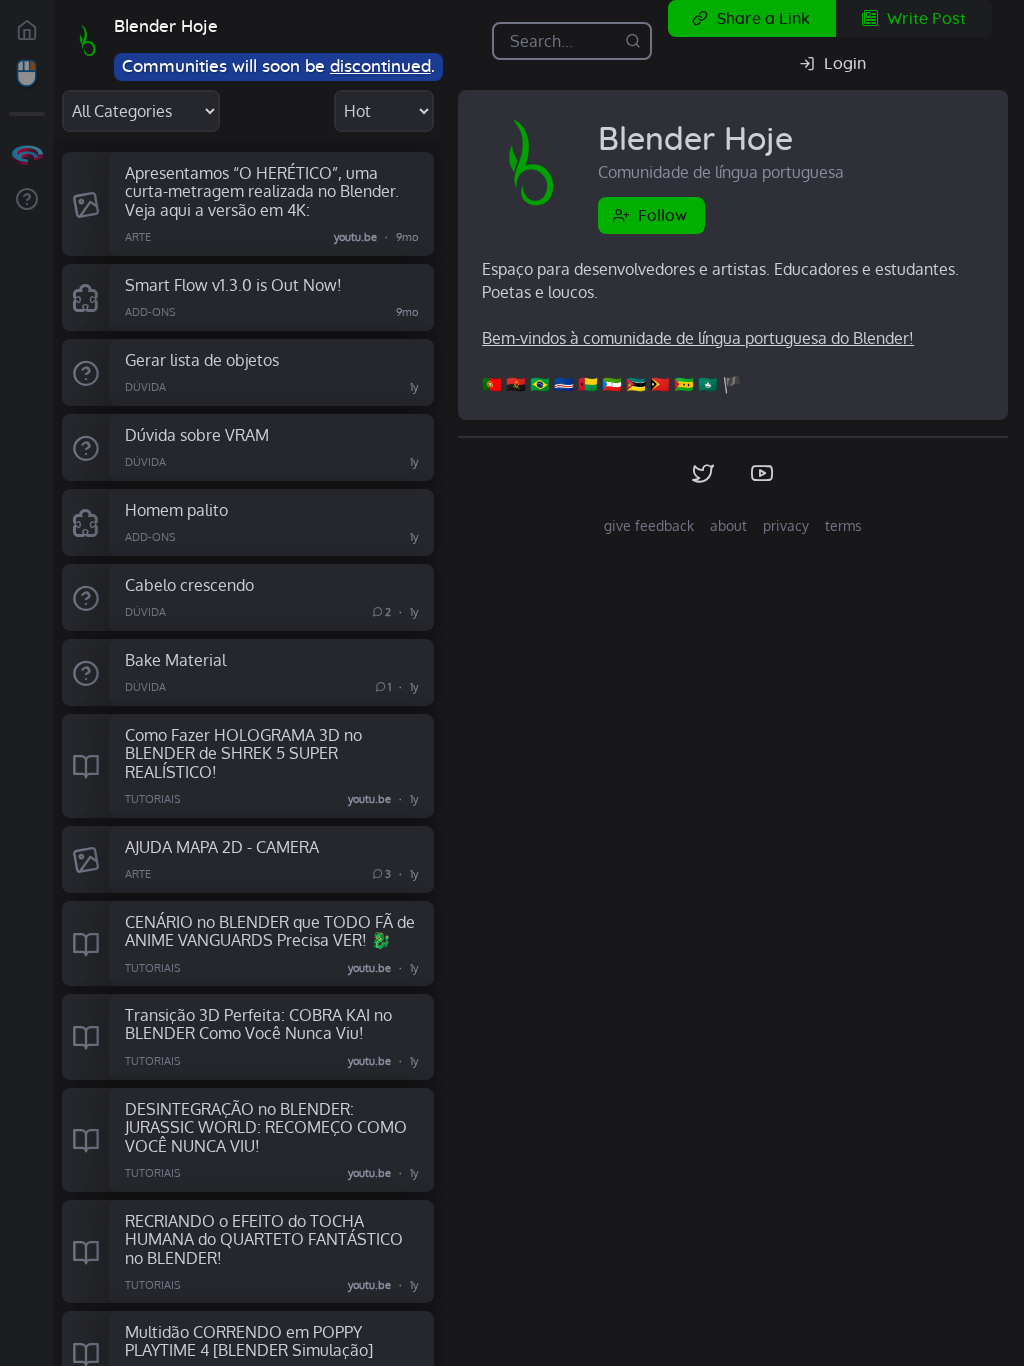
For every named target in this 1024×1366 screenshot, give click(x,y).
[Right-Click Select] (27, 74)
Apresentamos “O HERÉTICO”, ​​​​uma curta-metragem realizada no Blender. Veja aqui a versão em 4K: (262, 191)
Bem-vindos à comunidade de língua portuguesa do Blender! (698, 338)
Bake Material (175, 659)
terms (843, 525)
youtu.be (355, 237)
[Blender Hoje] (88, 41)
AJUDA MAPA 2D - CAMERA (222, 846)
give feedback (649, 525)
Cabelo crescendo (189, 584)
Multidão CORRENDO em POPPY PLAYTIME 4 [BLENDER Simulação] (249, 1341)
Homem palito (176, 509)
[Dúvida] (85, 372)
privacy (786, 525)
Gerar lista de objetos (202, 359)
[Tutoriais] (85, 766)
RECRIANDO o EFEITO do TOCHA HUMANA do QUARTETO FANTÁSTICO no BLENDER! (264, 1239)
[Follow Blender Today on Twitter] (703, 474)
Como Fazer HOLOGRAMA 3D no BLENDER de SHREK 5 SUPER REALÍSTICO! (243, 753)
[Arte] (85, 204)
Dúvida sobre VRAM (197, 434)
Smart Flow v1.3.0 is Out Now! (233, 284)
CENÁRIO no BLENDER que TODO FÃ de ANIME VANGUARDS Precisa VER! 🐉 (270, 931)
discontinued (380, 66)
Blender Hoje (166, 26)
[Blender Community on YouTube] (762, 474)
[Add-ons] (85, 297)
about (728, 525)
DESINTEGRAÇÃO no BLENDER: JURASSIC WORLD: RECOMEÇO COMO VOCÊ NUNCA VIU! (266, 1127)
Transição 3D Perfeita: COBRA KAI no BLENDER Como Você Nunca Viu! (258, 1024)
